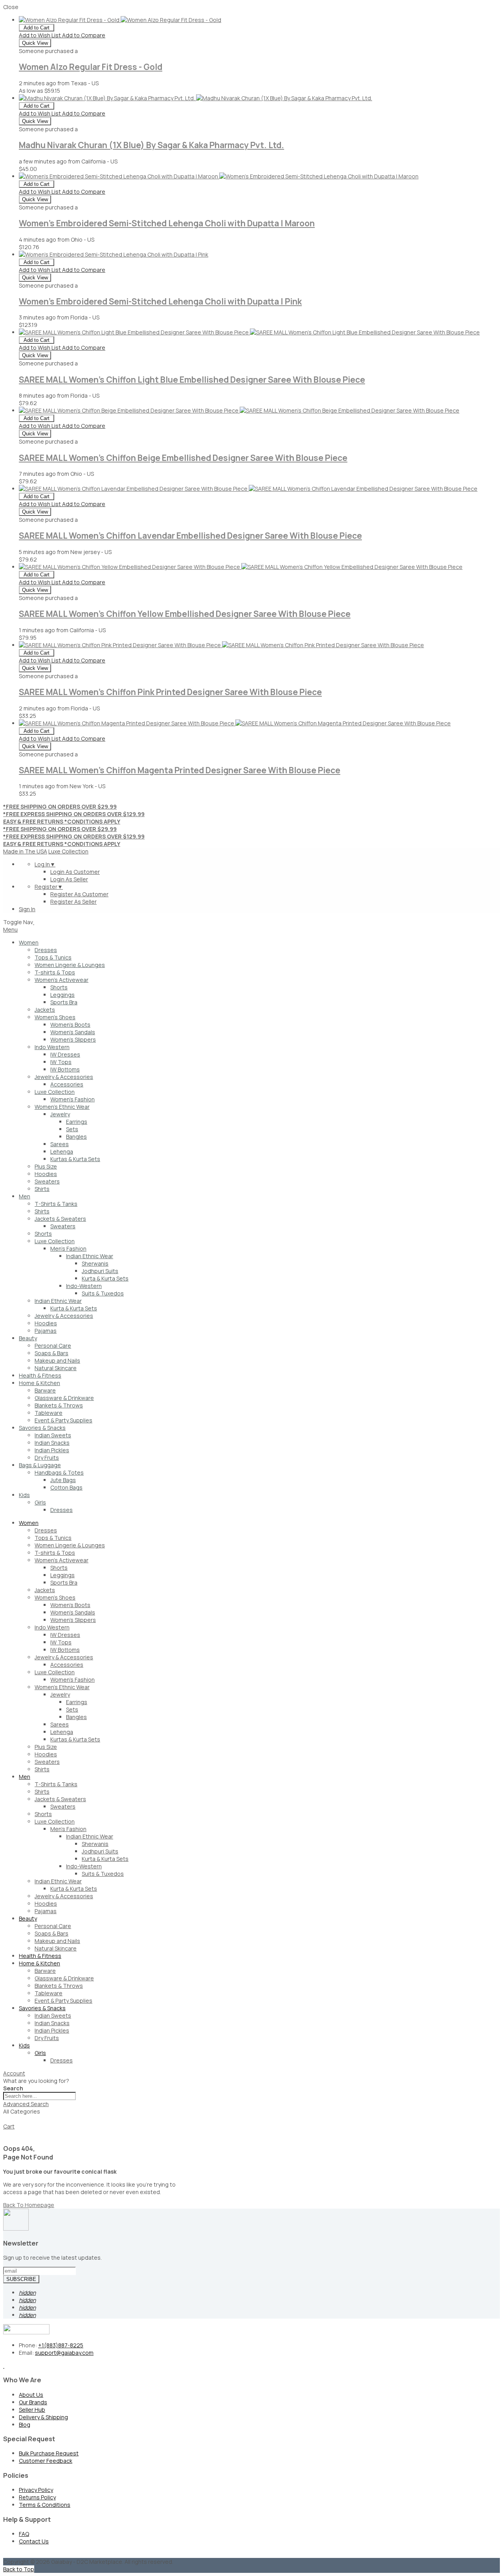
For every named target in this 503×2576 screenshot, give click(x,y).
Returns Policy (37, 2497)
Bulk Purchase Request (49, 2453)
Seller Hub (32, 2410)
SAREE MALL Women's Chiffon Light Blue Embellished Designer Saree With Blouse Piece (192, 380)
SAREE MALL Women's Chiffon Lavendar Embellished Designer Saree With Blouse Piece (190, 536)
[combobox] (39, 2096)
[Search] (6, 2121)
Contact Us (34, 2541)
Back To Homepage (29, 2205)
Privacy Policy (36, 2490)
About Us (31, 2395)
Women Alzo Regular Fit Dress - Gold (91, 67)
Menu (10, 929)
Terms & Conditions (45, 2505)
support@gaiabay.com (64, 2353)
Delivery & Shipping (43, 2417)
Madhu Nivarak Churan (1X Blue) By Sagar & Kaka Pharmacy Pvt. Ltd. (151, 145)
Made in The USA (25, 851)
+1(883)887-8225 (61, 2345)
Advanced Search (26, 2104)
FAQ (24, 2534)
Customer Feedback (46, 2461)
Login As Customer (75, 872)
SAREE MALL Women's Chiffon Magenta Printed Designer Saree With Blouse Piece (180, 770)
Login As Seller (69, 879)
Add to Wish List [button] (40, 35)
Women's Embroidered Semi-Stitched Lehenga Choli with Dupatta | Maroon (167, 223)
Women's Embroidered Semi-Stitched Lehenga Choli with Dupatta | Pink (160, 301)
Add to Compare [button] (84, 35)
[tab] (251, 2073)
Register (49, 887)
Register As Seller (73, 902)
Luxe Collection (68, 851)
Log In (45, 864)
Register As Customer (79, 894)
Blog (25, 2425)
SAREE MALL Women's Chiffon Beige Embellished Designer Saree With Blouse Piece (183, 458)
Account (14, 2073)
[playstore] (4, 2366)
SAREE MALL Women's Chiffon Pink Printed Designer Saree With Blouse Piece (170, 692)
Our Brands (33, 2402)
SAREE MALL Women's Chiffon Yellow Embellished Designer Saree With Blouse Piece (185, 614)
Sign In (27, 909)
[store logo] (34, 922)
